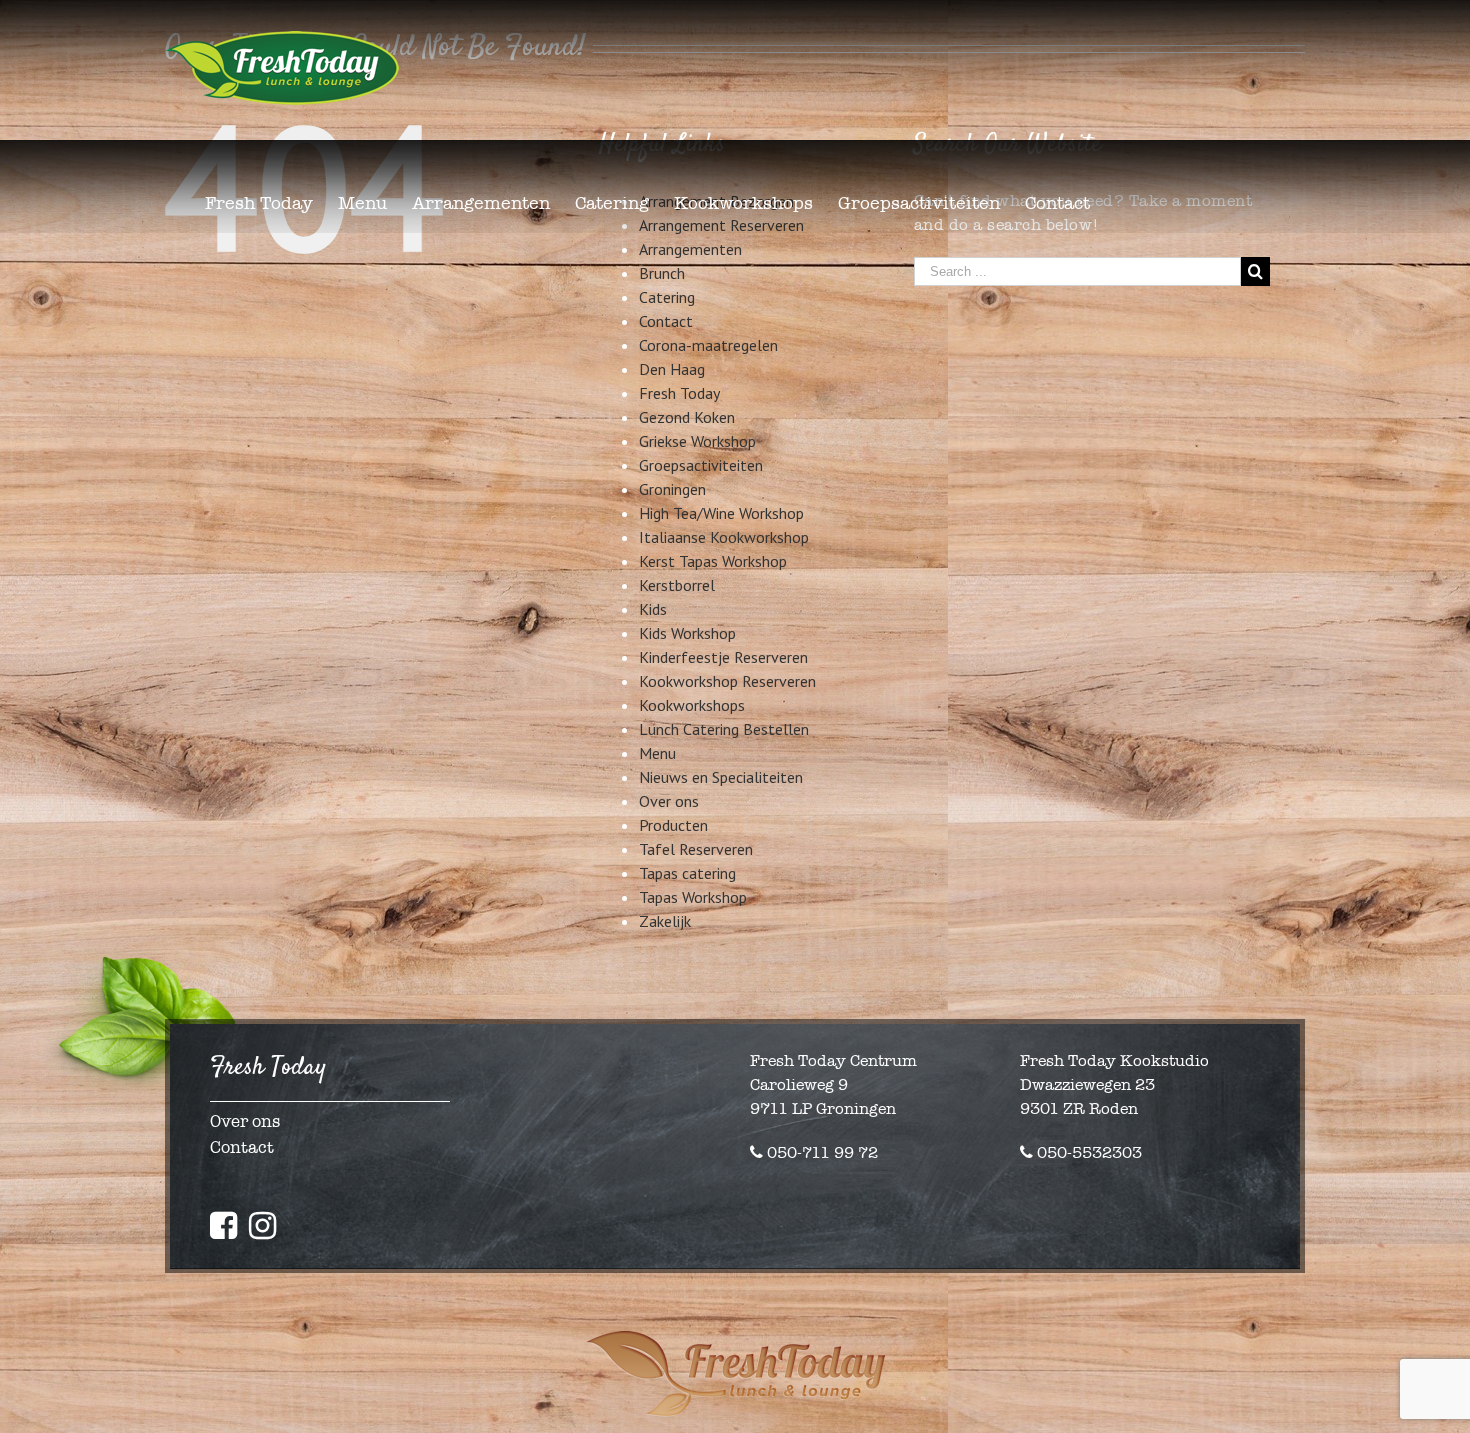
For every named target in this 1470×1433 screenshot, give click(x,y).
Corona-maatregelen (708, 345)
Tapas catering (687, 873)
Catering (667, 297)
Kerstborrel (677, 585)
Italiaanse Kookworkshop (724, 537)
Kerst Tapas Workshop (713, 561)
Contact (666, 321)
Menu (657, 753)
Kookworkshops (692, 705)
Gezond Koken (687, 417)
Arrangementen (690, 249)
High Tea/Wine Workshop (721, 513)
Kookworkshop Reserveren (727, 681)
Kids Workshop (687, 633)
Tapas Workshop (693, 897)
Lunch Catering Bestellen (724, 729)
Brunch (662, 273)
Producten (673, 825)
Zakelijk (665, 921)
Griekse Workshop (697, 441)
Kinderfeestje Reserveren (723, 657)
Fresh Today (679, 393)
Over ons (669, 801)
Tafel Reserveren (696, 849)
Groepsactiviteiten (701, 465)
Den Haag (672, 369)
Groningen (672, 489)
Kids (653, 609)
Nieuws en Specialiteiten (721, 777)
